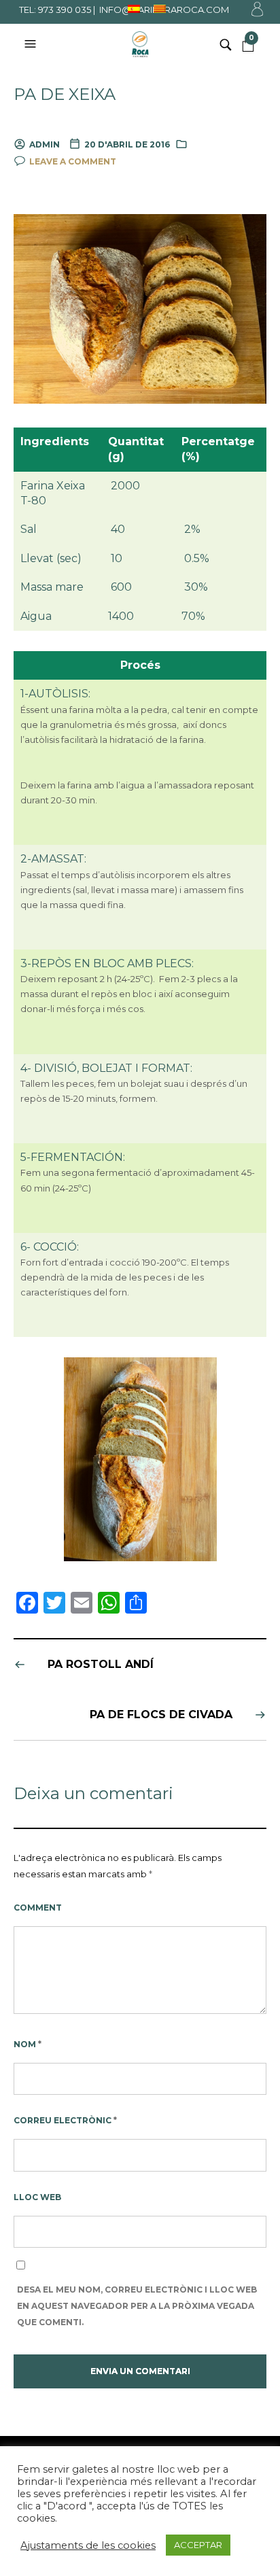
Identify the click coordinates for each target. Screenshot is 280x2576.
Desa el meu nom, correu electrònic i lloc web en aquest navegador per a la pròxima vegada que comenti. (137, 2306)
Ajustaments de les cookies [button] (88, 2545)
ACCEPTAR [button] (198, 2545)
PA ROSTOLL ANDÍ (101, 1664)
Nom (28, 2044)
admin (45, 144)
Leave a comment (73, 161)
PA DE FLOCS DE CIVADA (161, 1715)
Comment (38, 1908)
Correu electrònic (65, 2120)
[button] (32, 44)
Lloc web (37, 2197)
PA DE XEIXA (65, 94)
